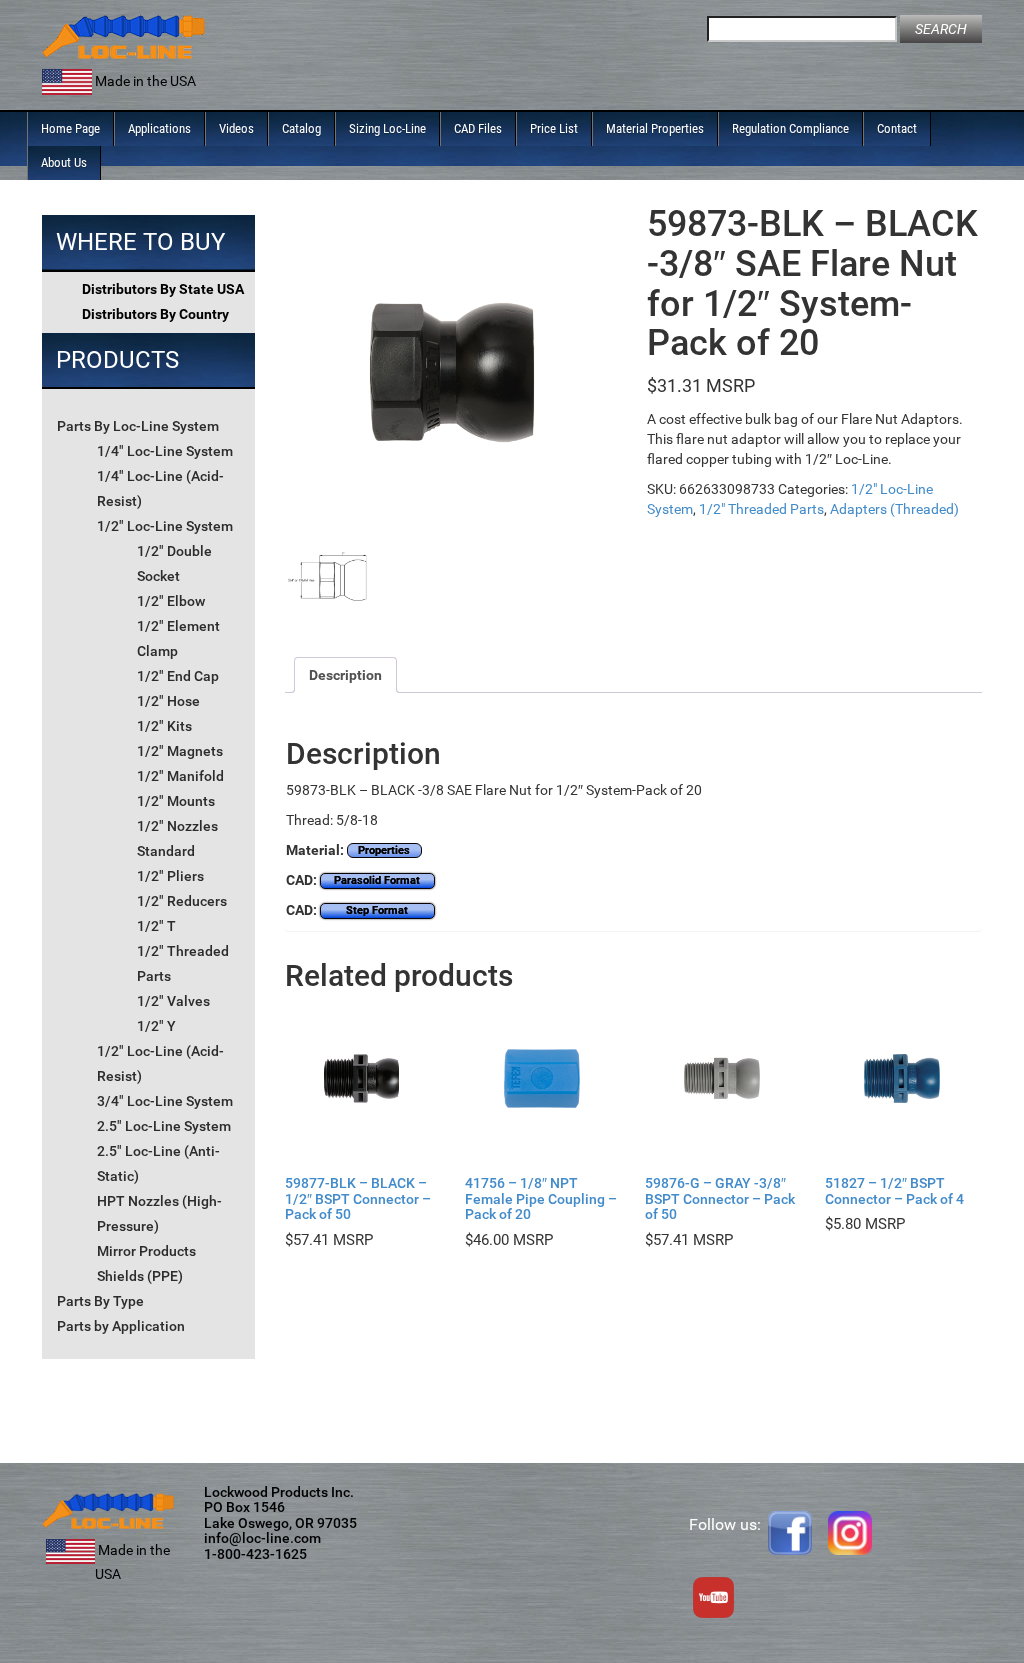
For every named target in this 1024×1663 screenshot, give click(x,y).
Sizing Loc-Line (387, 128)
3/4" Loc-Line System (165, 1101)
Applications (159, 128)
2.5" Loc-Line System (164, 1126)
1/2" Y (156, 1026)
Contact (897, 128)
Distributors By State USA (163, 289)
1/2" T (156, 926)
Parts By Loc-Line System (138, 426)
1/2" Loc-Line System (165, 526)
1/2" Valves (173, 1001)
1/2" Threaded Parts (761, 509)
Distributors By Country (155, 314)
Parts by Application (121, 1326)
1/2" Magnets (180, 751)
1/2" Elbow (171, 601)
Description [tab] (345, 675)
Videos (236, 128)
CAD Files (478, 128)
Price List (554, 128)
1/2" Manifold (180, 776)
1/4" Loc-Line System (165, 451)
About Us (64, 162)
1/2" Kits (164, 726)
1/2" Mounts (176, 801)
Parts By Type (100, 1301)
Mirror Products (146, 1251)
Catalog (301, 128)
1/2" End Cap (178, 676)
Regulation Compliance (790, 128)
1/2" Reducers (182, 901)
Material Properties (655, 128)
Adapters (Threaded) (894, 509)
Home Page (70, 128)
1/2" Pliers (170, 876)
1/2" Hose (168, 701)
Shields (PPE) (140, 1276)
